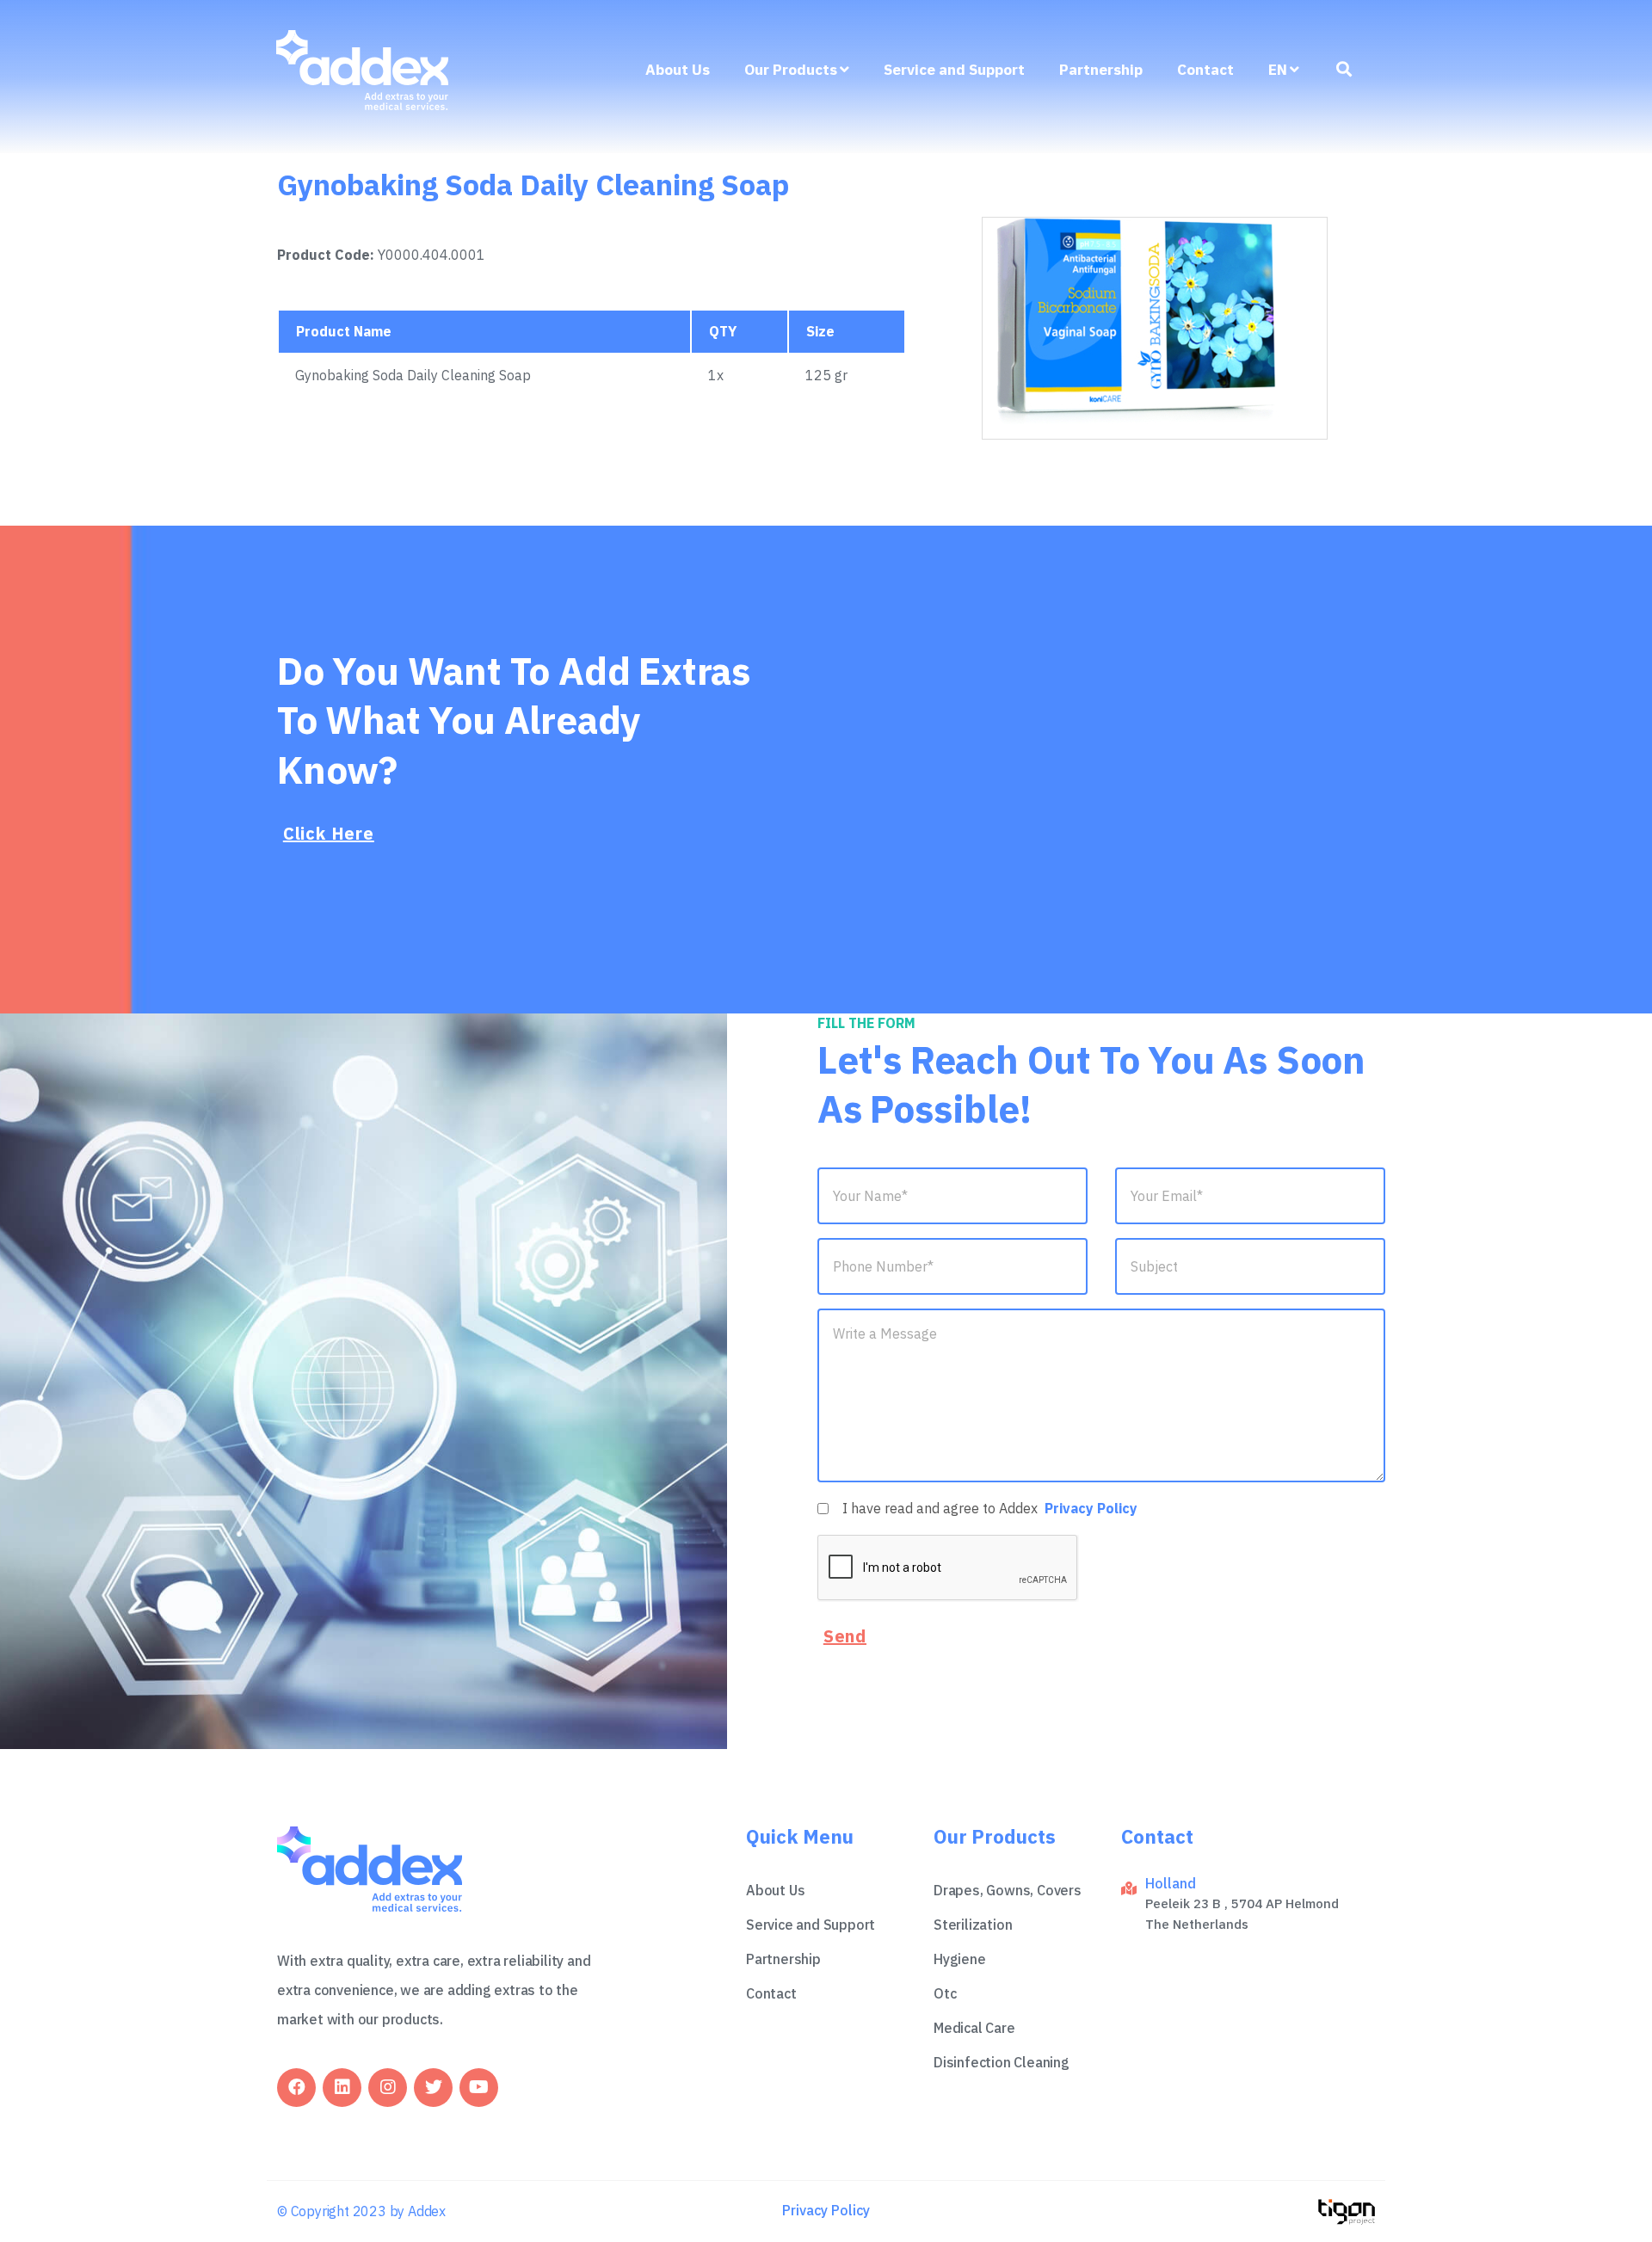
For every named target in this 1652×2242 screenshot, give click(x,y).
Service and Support (954, 70)
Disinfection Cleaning (1002, 2062)
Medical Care (974, 2028)
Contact (1205, 70)
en (1278, 70)
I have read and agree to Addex (990, 1508)
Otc (945, 1993)
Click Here (329, 833)
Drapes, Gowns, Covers (1008, 1890)
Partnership (1101, 70)
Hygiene (960, 1959)
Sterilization (973, 1925)
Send (845, 1636)
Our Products (791, 70)
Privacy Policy (1091, 1508)
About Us (678, 70)
